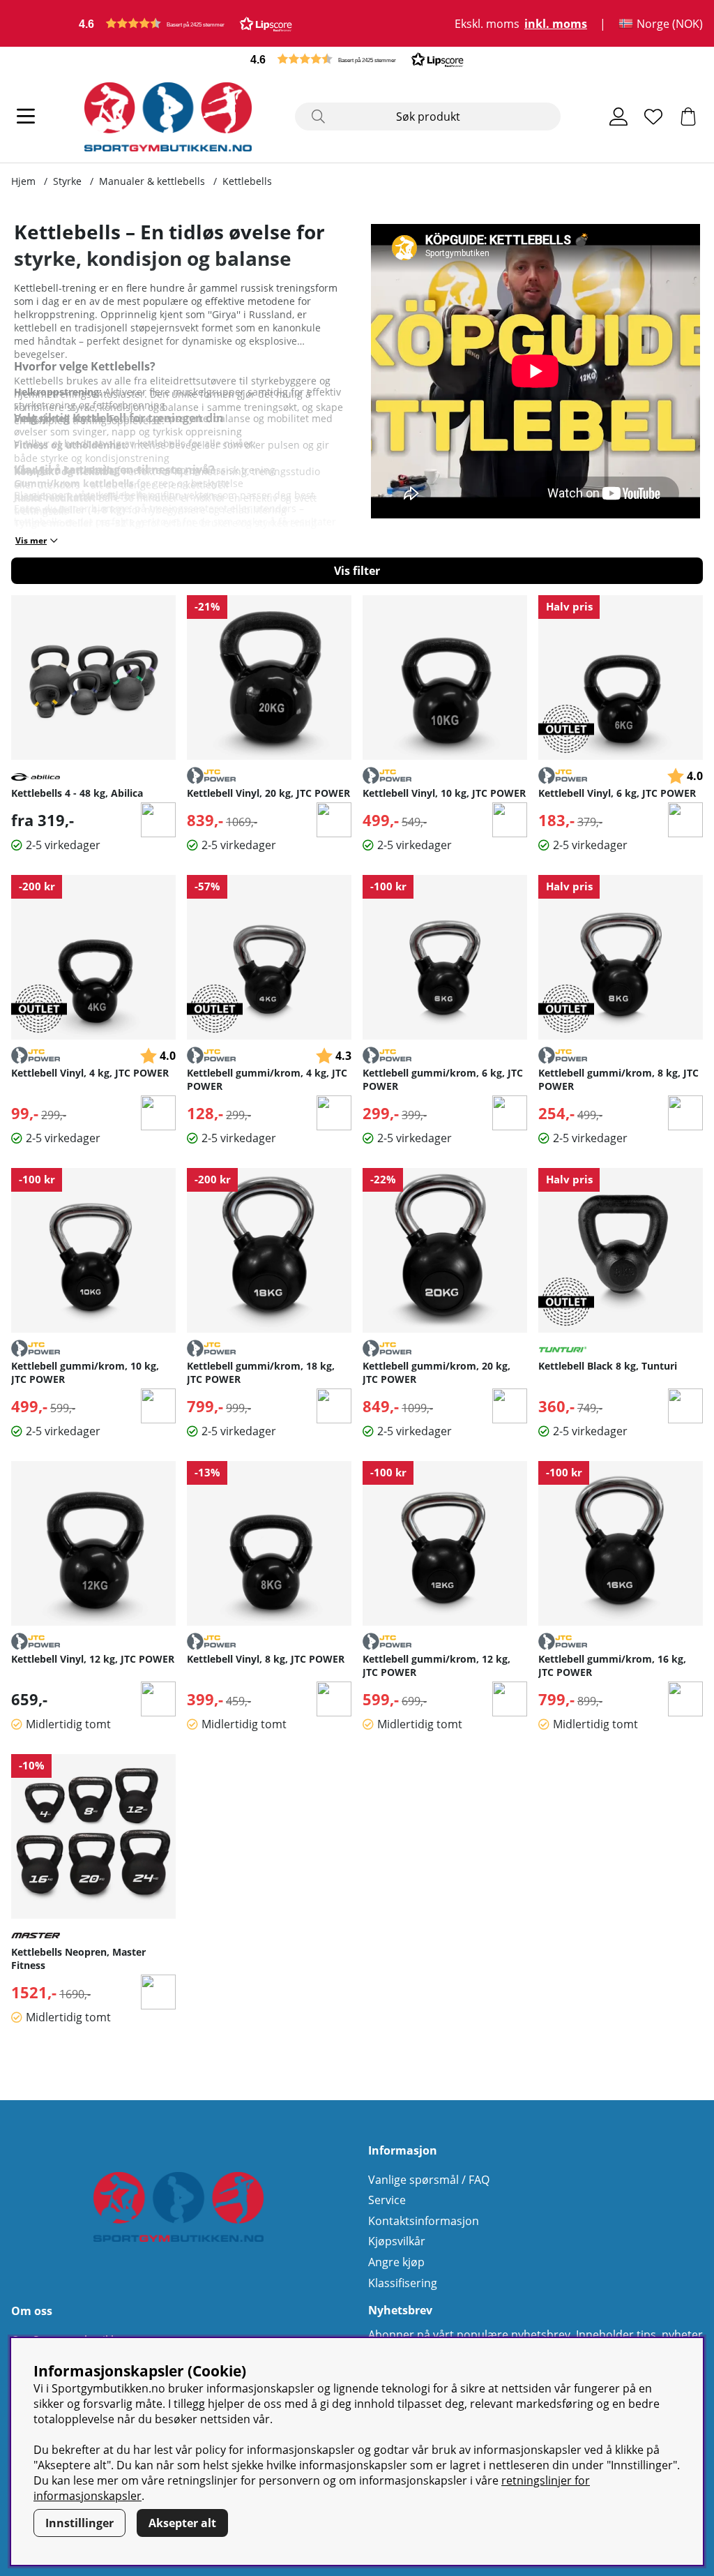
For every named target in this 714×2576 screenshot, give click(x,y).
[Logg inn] (618, 117)
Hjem (23, 181)
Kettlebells (247, 181)
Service (387, 2200)
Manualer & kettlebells (152, 181)
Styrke (67, 181)
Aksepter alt (182, 2523)
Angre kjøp (396, 2262)
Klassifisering (403, 2283)
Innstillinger (79, 2523)
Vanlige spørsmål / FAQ (429, 2180)
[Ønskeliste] (653, 117)
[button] (185, 23)
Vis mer (31, 540)
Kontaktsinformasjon (424, 2221)
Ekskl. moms (487, 24)
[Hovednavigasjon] (26, 117)
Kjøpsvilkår (397, 2241)
